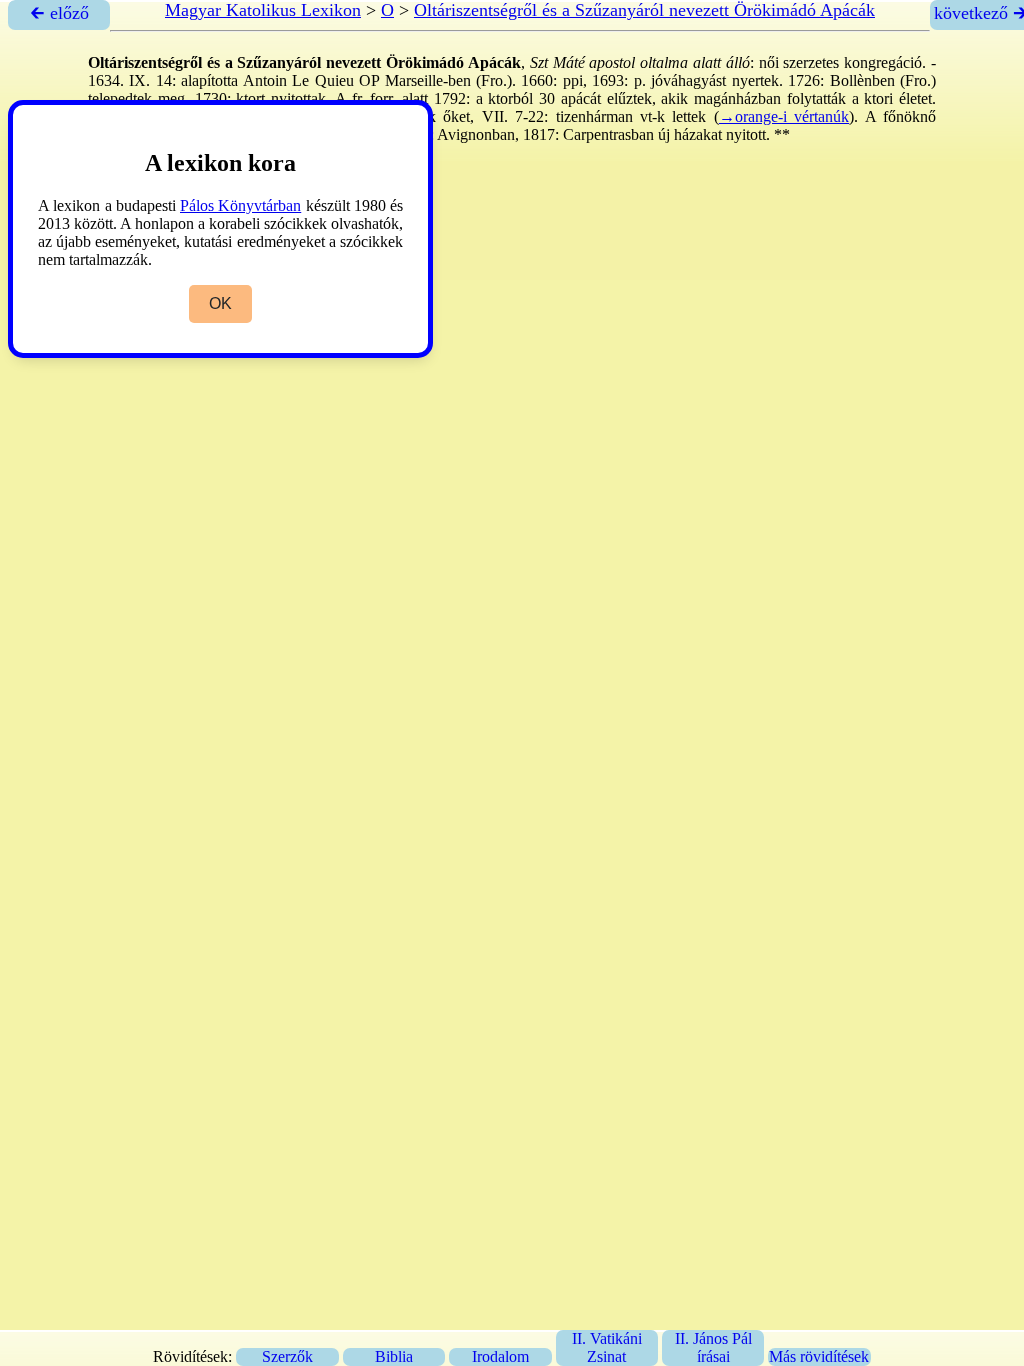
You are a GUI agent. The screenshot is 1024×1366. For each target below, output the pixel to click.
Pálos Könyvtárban (240, 205)
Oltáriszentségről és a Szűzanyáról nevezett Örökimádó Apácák (644, 10)
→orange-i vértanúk (784, 116)
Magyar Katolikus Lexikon (263, 10)
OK (220, 303)
